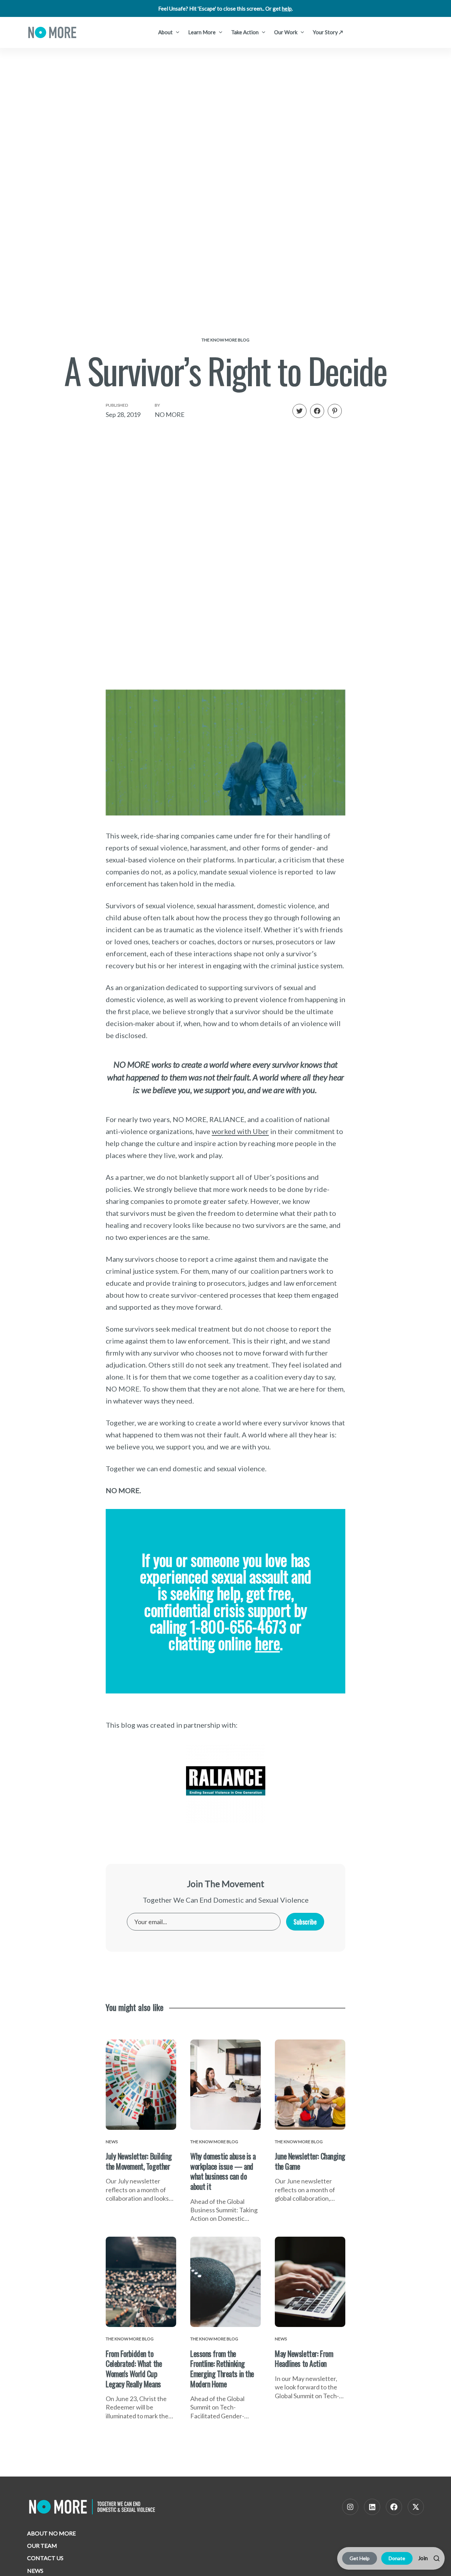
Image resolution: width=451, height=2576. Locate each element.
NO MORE (170, 414)
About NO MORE (51, 2533)
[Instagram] (350, 2507)
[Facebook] (394, 2507)
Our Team (42, 2545)
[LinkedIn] (372, 2507)
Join (423, 2558)
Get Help (360, 2558)
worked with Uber (240, 1131)
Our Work (286, 32)
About (166, 32)
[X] (416, 2507)
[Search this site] (437, 2558)
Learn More (202, 32)
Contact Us (45, 2558)
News (35, 2571)
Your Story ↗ (328, 32)
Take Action (245, 32)
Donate (397, 2558)
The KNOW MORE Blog (225, 340)
